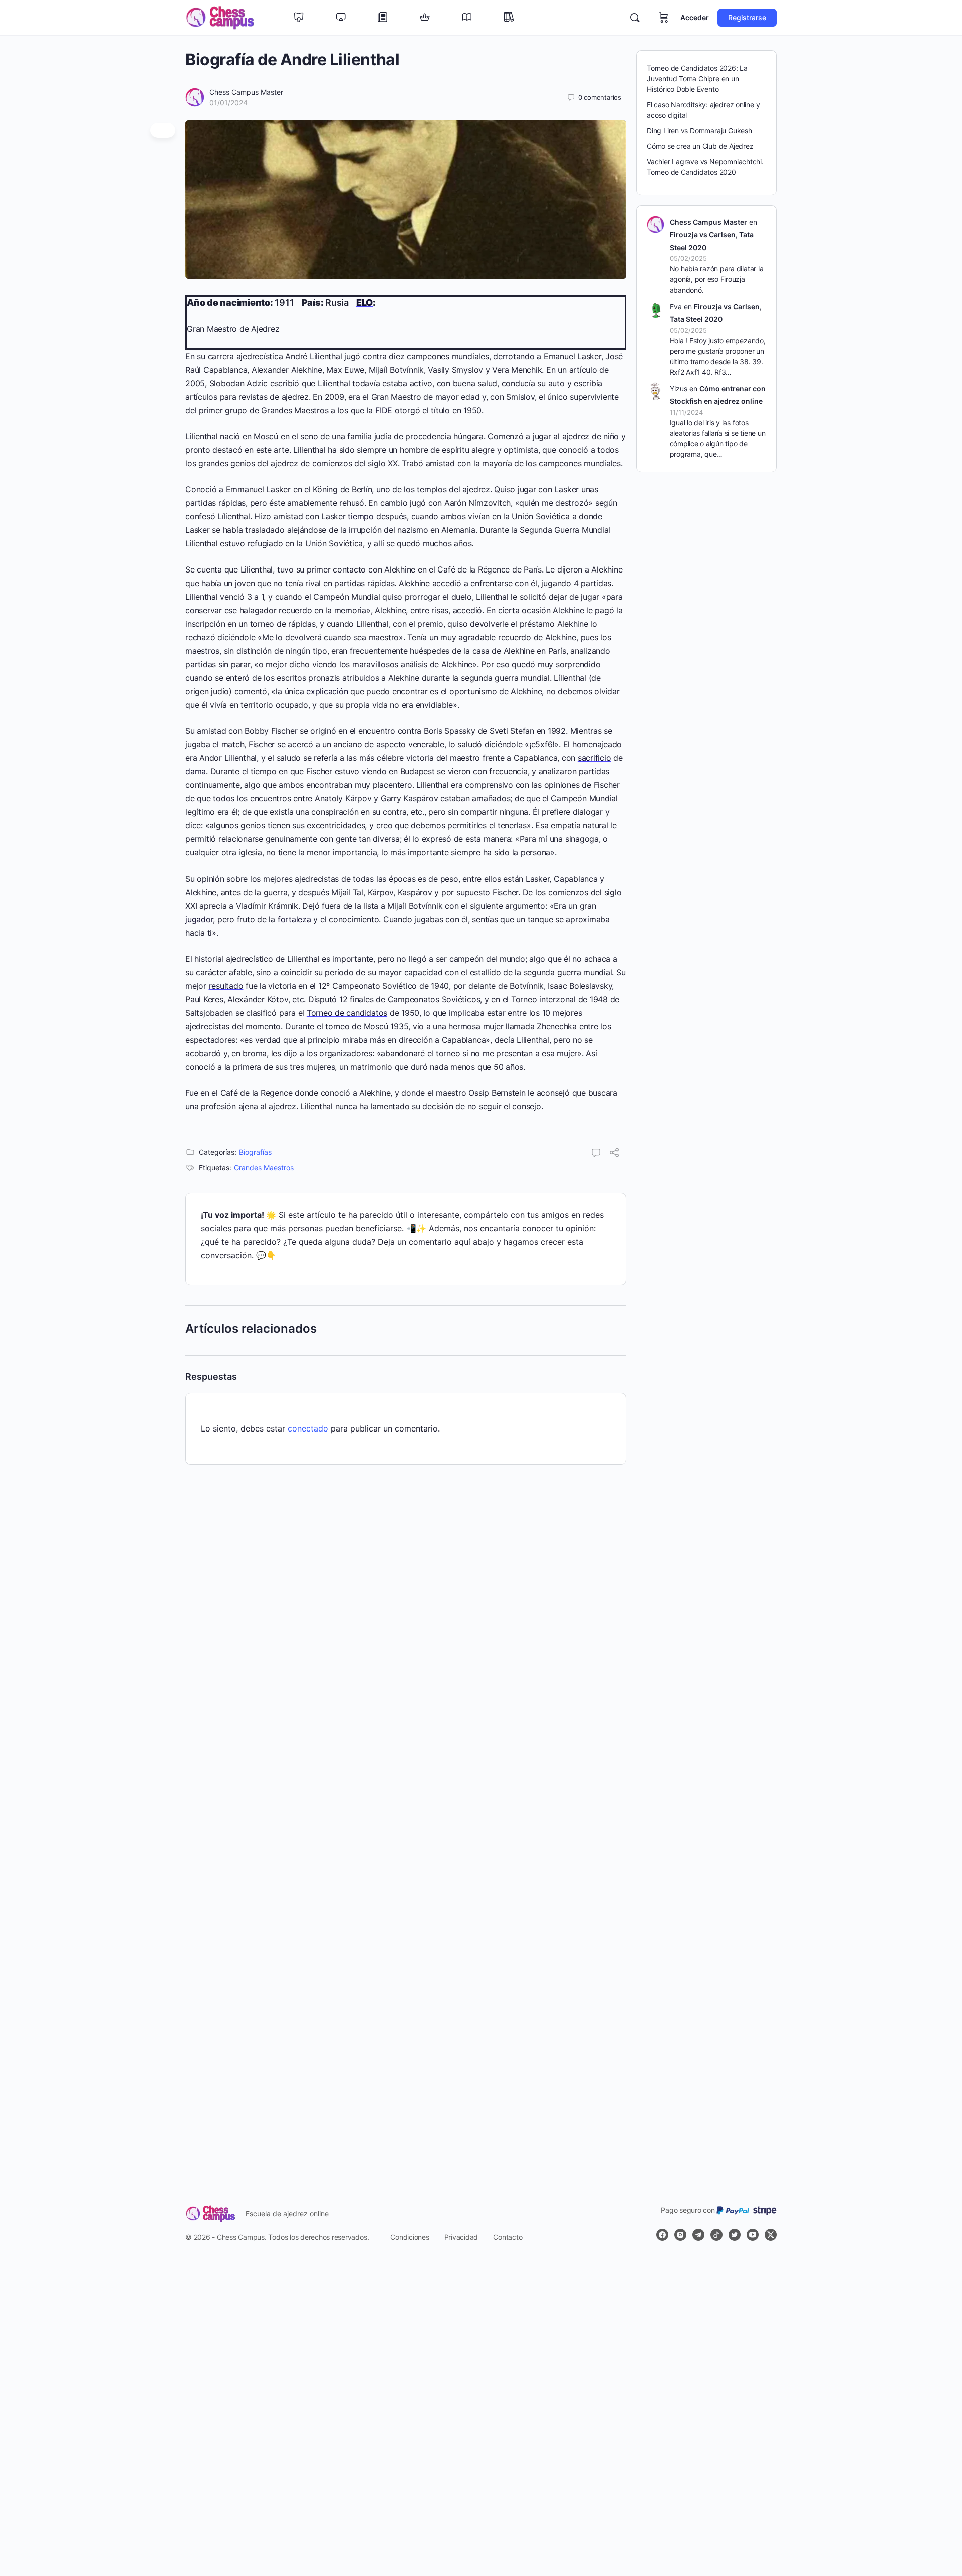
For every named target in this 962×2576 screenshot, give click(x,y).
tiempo (361, 516)
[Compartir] (614, 1154)
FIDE (384, 410)
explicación (327, 691)
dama (196, 771)
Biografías (255, 1152)
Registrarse (747, 17)
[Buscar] (635, 18)
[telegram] (698, 2235)
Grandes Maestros (264, 1167)
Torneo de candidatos (347, 1013)
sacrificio (594, 758)
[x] (771, 2235)
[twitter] (735, 2235)
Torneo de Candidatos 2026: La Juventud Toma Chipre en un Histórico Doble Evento (697, 78)
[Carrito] (664, 18)
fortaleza (294, 919)
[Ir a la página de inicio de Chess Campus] (220, 17)
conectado (308, 1428)
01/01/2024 (228, 102)
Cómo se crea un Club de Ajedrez (700, 146)
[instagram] (680, 2235)
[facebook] (662, 2235)
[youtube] (753, 2235)
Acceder (695, 17)
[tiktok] (716, 2235)
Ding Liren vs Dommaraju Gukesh (699, 130)
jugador (199, 919)
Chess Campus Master (246, 92)
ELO (365, 302)
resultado (226, 986)
